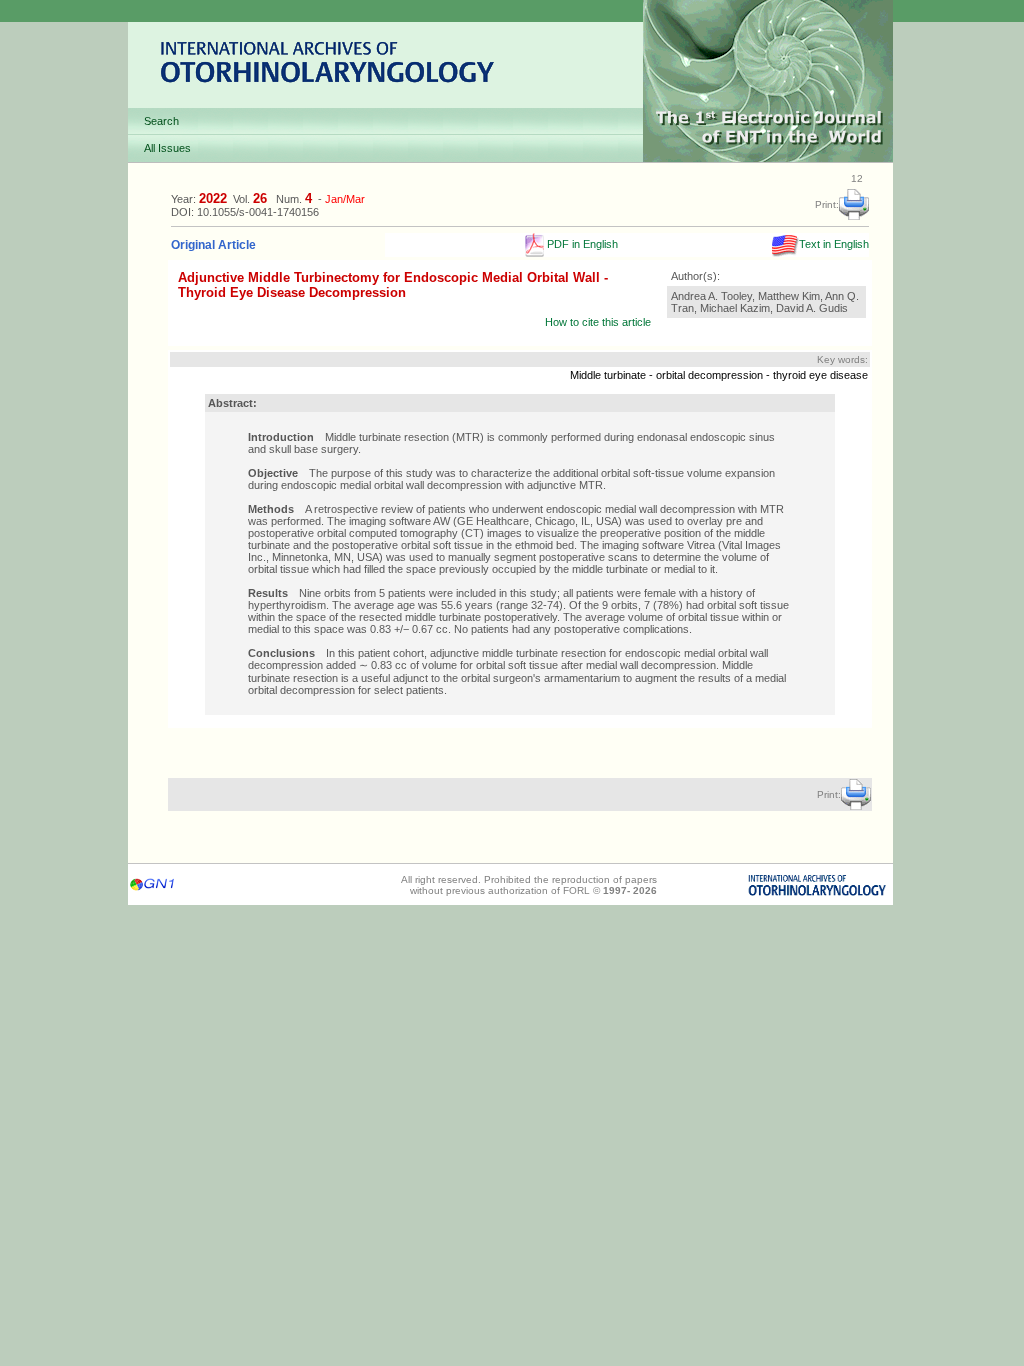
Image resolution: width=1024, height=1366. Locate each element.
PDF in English (581, 244)
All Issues (167, 148)
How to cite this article (598, 322)
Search (161, 121)
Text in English (834, 244)
